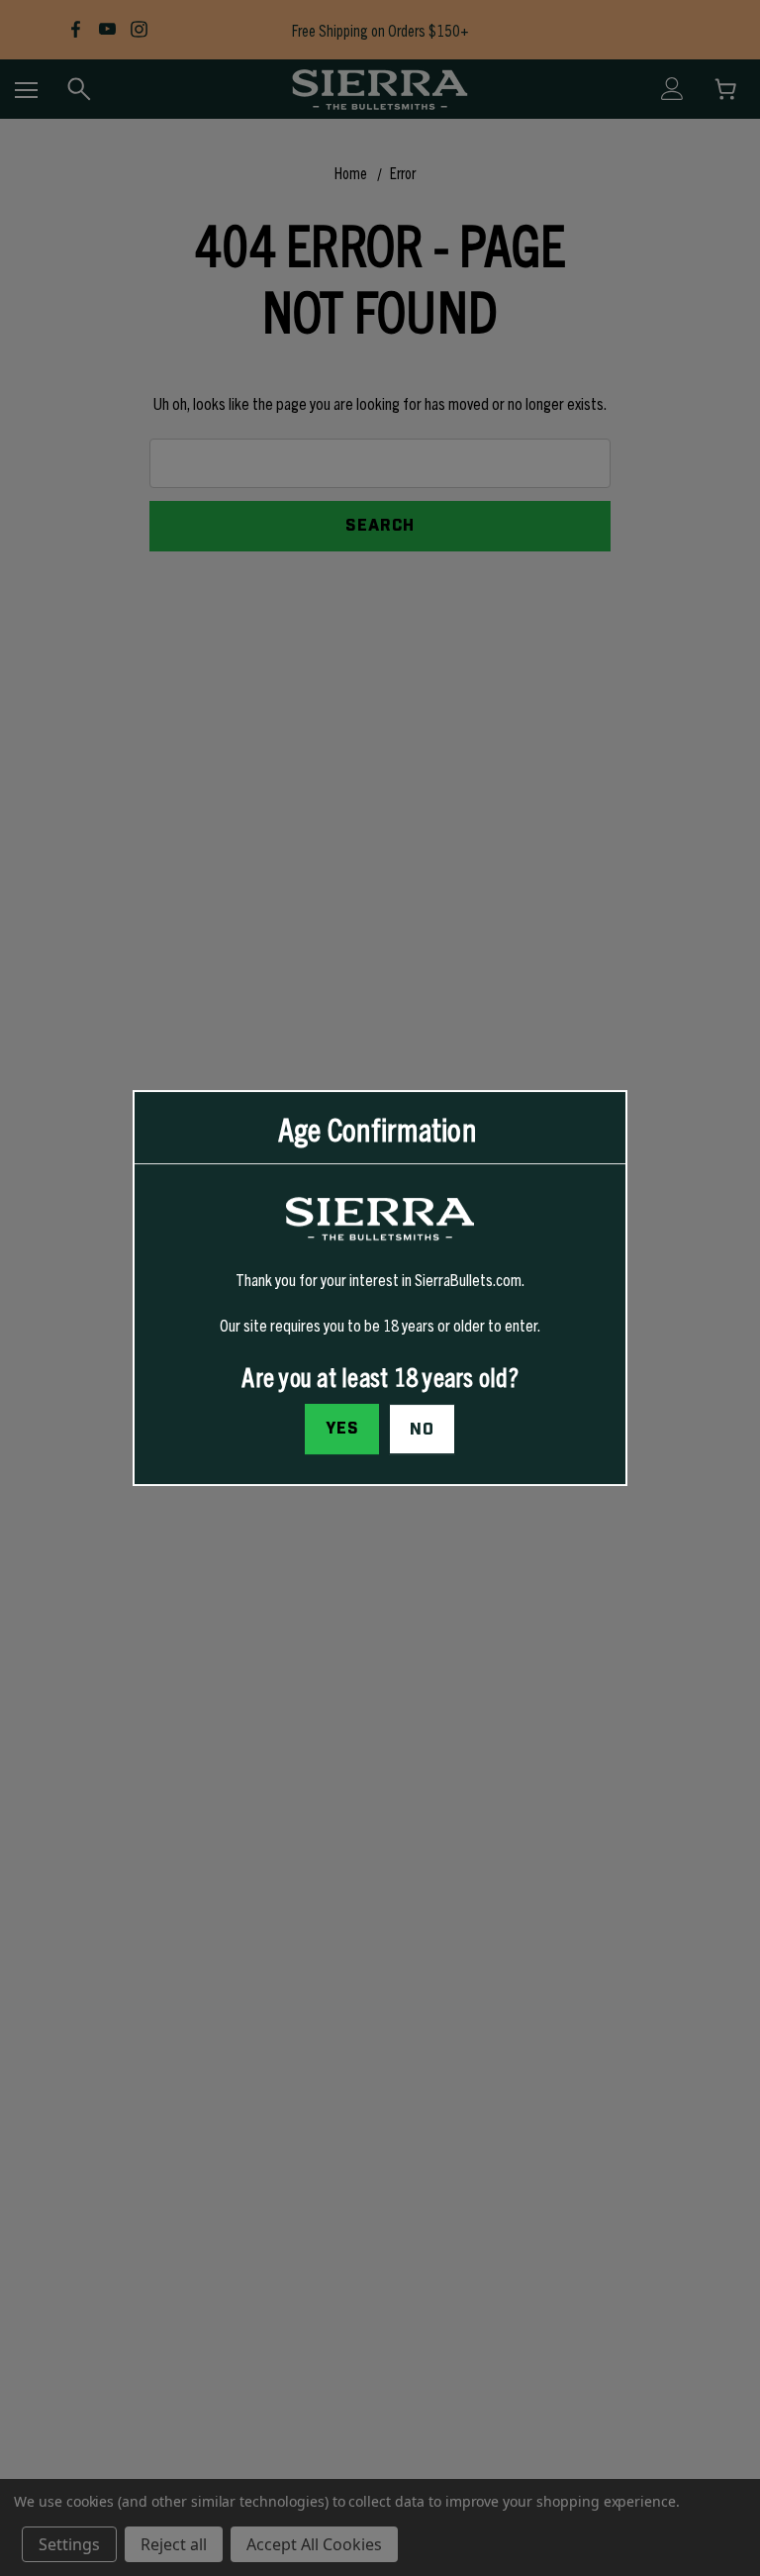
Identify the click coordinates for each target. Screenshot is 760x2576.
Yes (342, 1429)
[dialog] (380, 1288)
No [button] (422, 1430)
